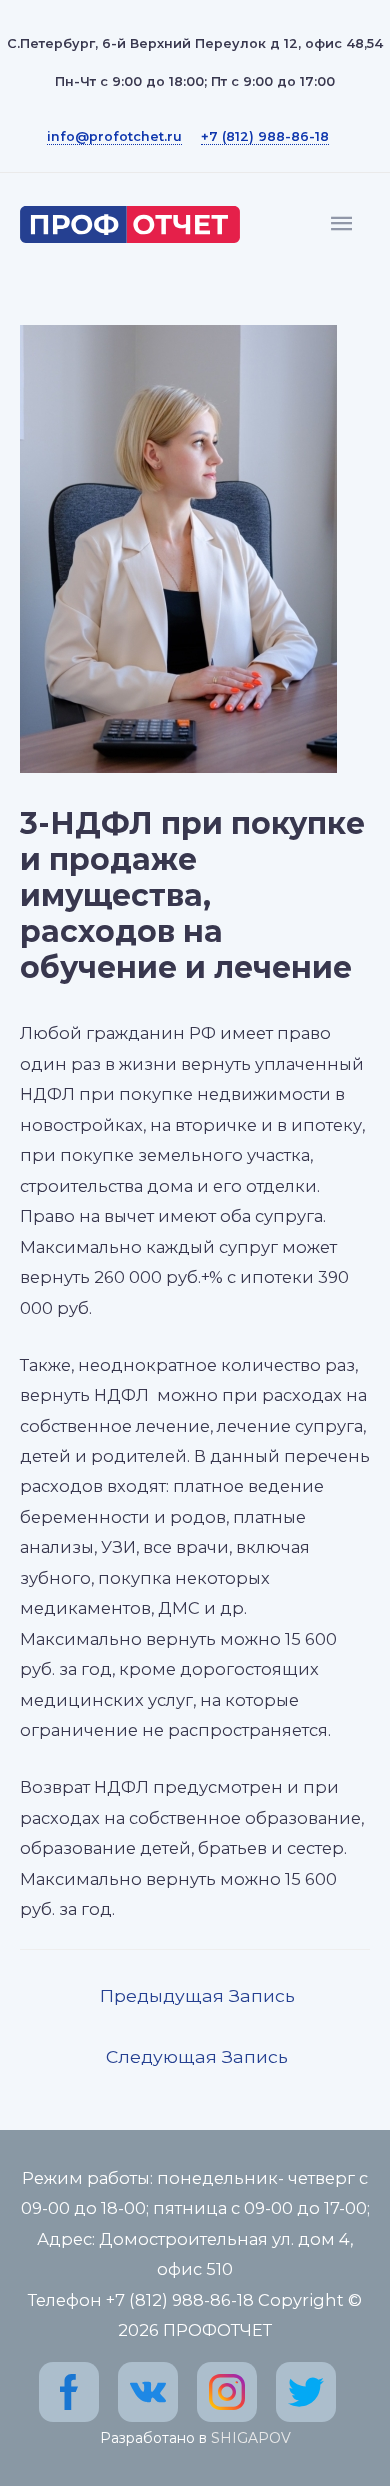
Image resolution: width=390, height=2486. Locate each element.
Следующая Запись (197, 2056)
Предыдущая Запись (197, 1995)
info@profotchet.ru (114, 136)
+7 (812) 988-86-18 (265, 136)
